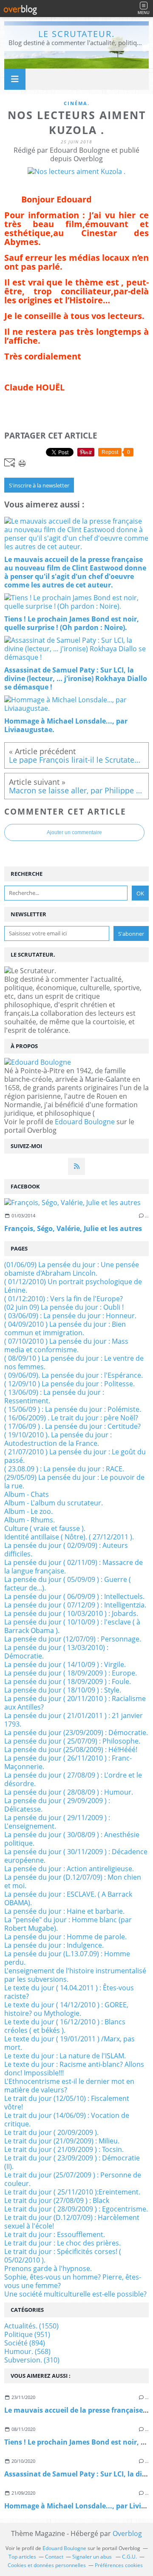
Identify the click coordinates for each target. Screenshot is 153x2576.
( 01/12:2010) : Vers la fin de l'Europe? (64, 1299)
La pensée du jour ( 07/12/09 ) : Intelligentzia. (75, 1605)
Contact (54, 2557)
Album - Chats (27, 1494)
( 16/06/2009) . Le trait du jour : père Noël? (71, 1418)
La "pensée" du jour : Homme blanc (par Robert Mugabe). (68, 1924)
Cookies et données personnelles (47, 2565)
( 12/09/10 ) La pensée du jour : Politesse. (69, 1384)
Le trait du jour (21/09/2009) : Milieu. (62, 2141)
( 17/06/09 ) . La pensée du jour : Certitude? (72, 1426)
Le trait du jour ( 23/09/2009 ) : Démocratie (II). (72, 2162)
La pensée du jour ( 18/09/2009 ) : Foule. (68, 1681)
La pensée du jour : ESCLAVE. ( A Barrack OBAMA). (68, 1898)
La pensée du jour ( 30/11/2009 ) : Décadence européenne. (76, 1856)
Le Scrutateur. (76, 34)
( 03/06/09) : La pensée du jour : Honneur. (70, 1316)
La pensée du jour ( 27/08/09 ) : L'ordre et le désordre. (73, 1779)
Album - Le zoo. (28, 1511)
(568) (27, 2351)
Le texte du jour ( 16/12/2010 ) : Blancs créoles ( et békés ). (65, 2026)
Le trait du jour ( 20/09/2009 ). (51, 2132)
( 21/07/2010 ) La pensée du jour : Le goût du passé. (75, 1456)
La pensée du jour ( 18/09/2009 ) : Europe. (71, 1673)
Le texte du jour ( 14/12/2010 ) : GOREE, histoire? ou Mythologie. (66, 2009)
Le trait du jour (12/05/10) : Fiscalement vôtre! (67, 2103)
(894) (25, 2343)
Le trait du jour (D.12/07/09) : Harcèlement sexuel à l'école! (72, 2222)
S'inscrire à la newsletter (39, 485)
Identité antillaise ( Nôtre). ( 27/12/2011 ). (69, 1537)
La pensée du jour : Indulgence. (54, 1945)
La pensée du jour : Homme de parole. (65, 1937)
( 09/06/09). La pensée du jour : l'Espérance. (74, 1375)
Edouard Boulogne (85, 1122)
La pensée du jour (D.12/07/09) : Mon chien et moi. (73, 1881)
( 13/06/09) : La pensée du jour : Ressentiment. (54, 1396)
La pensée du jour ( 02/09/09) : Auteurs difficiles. (66, 1550)
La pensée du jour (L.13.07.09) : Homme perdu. (67, 1958)
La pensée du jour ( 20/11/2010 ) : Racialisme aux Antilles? (75, 1703)
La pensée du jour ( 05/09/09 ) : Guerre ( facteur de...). (68, 1584)
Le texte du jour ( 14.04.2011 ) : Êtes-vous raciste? (69, 1992)
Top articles (22, 2557)
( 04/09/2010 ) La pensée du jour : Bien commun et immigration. (65, 1328)
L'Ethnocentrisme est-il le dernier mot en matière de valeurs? (69, 2086)
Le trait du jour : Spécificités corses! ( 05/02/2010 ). (63, 2256)
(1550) (31, 2326)
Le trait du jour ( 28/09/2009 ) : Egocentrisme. (76, 2209)
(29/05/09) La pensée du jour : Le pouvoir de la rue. (74, 1482)
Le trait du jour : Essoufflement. (55, 2234)
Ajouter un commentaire (74, 832)
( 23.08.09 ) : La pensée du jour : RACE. (64, 1469)
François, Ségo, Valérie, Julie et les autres (73, 1228)
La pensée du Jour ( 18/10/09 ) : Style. (63, 1690)
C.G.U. (129, 2557)
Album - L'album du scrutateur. (54, 1503)
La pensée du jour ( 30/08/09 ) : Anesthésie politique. (72, 1839)
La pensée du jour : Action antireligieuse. (69, 1869)
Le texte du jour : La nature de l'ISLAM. (65, 2056)
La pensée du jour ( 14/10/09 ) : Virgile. (65, 1664)
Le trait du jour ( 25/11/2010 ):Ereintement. (72, 2192)
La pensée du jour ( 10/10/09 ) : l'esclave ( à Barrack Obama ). (72, 1626)
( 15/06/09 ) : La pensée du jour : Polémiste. (73, 1409)
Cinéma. (77, 103)
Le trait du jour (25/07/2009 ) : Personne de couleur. (73, 2179)
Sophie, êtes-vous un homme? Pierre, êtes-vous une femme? (73, 2281)
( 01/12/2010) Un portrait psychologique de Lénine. (73, 1286)
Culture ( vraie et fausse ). (45, 1528)
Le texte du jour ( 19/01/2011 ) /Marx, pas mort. (69, 2043)
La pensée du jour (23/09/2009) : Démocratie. (76, 1733)
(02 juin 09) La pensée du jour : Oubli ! (64, 1307)
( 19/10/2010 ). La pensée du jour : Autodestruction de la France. (58, 1439)
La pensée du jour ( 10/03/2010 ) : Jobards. (71, 1613)
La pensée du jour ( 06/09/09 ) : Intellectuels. (74, 1596)
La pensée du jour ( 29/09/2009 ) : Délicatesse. (57, 1805)
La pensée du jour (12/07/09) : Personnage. (73, 1639)
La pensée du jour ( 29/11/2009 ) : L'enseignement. (57, 1822)
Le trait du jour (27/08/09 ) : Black (57, 2200)
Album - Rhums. (30, 1520)
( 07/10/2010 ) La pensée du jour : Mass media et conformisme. (66, 1345)
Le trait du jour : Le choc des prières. (62, 2243)
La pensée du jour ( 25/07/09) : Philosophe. (72, 1741)
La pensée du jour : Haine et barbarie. (64, 1911)
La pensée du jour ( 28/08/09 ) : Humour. (69, 1792)
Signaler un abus (93, 2557)
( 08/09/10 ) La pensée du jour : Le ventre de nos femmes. (74, 1362)
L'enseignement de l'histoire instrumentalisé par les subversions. (75, 1975)
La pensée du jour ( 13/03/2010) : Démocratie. (56, 1652)
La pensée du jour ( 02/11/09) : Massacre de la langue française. (74, 1567)
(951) (27, 2334)
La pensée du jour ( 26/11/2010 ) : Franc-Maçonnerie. (68, 1762)
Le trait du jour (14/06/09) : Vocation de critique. (67, 2120)
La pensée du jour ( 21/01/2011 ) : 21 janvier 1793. (74, 1720)
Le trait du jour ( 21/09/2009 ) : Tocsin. (64, 2149)
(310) (32, 2360)
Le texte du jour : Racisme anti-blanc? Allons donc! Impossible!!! (74, 2069)
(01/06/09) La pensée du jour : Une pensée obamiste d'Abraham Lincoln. (72, 1269)
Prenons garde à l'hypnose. (48, 2268)
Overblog (127, 2533)
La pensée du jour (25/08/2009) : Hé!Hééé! (71, 1750)
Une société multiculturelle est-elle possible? (75, 2294)
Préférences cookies (119, 2565)
